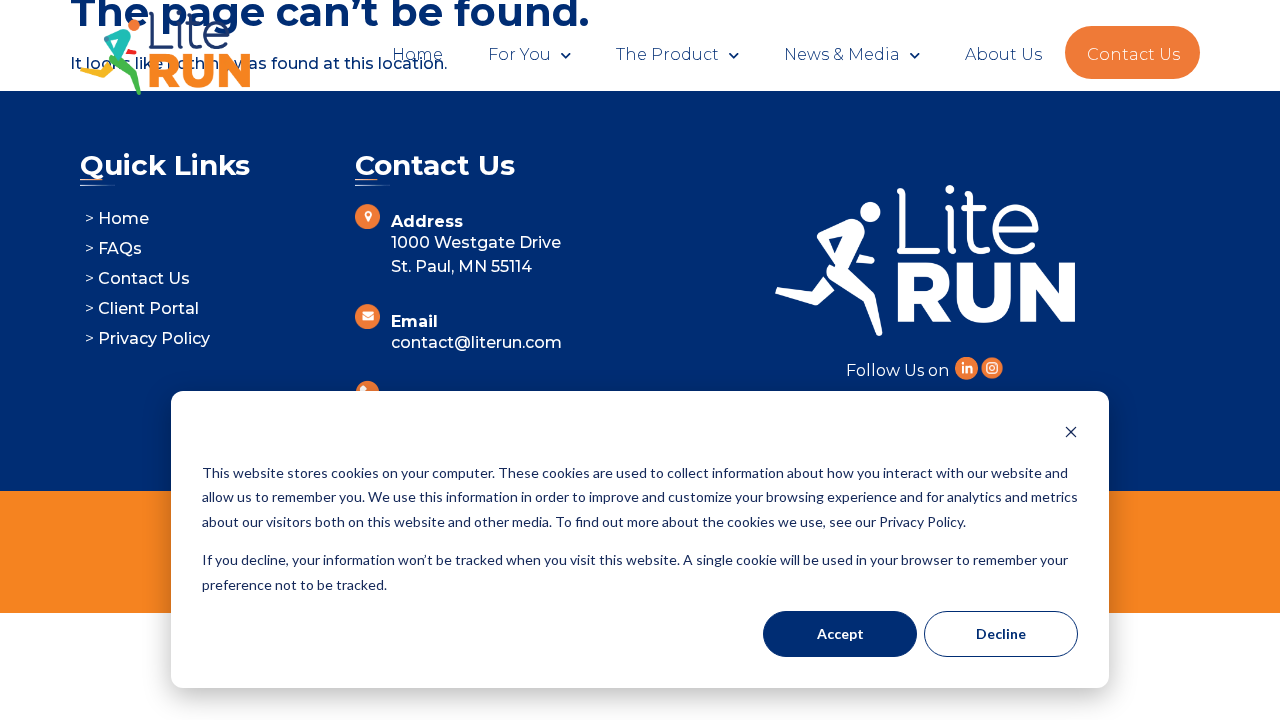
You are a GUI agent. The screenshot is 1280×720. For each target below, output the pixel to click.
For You (519, 54)
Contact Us (1133, 54)
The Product (667, 54)
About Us (1003, 54)
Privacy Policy (154, 338)
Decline (1001, 633)
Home (417, 54)
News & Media (842, 54)
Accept (840, 633)
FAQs (120, 248)
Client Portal (148, 308)
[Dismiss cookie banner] (1071, 434)
